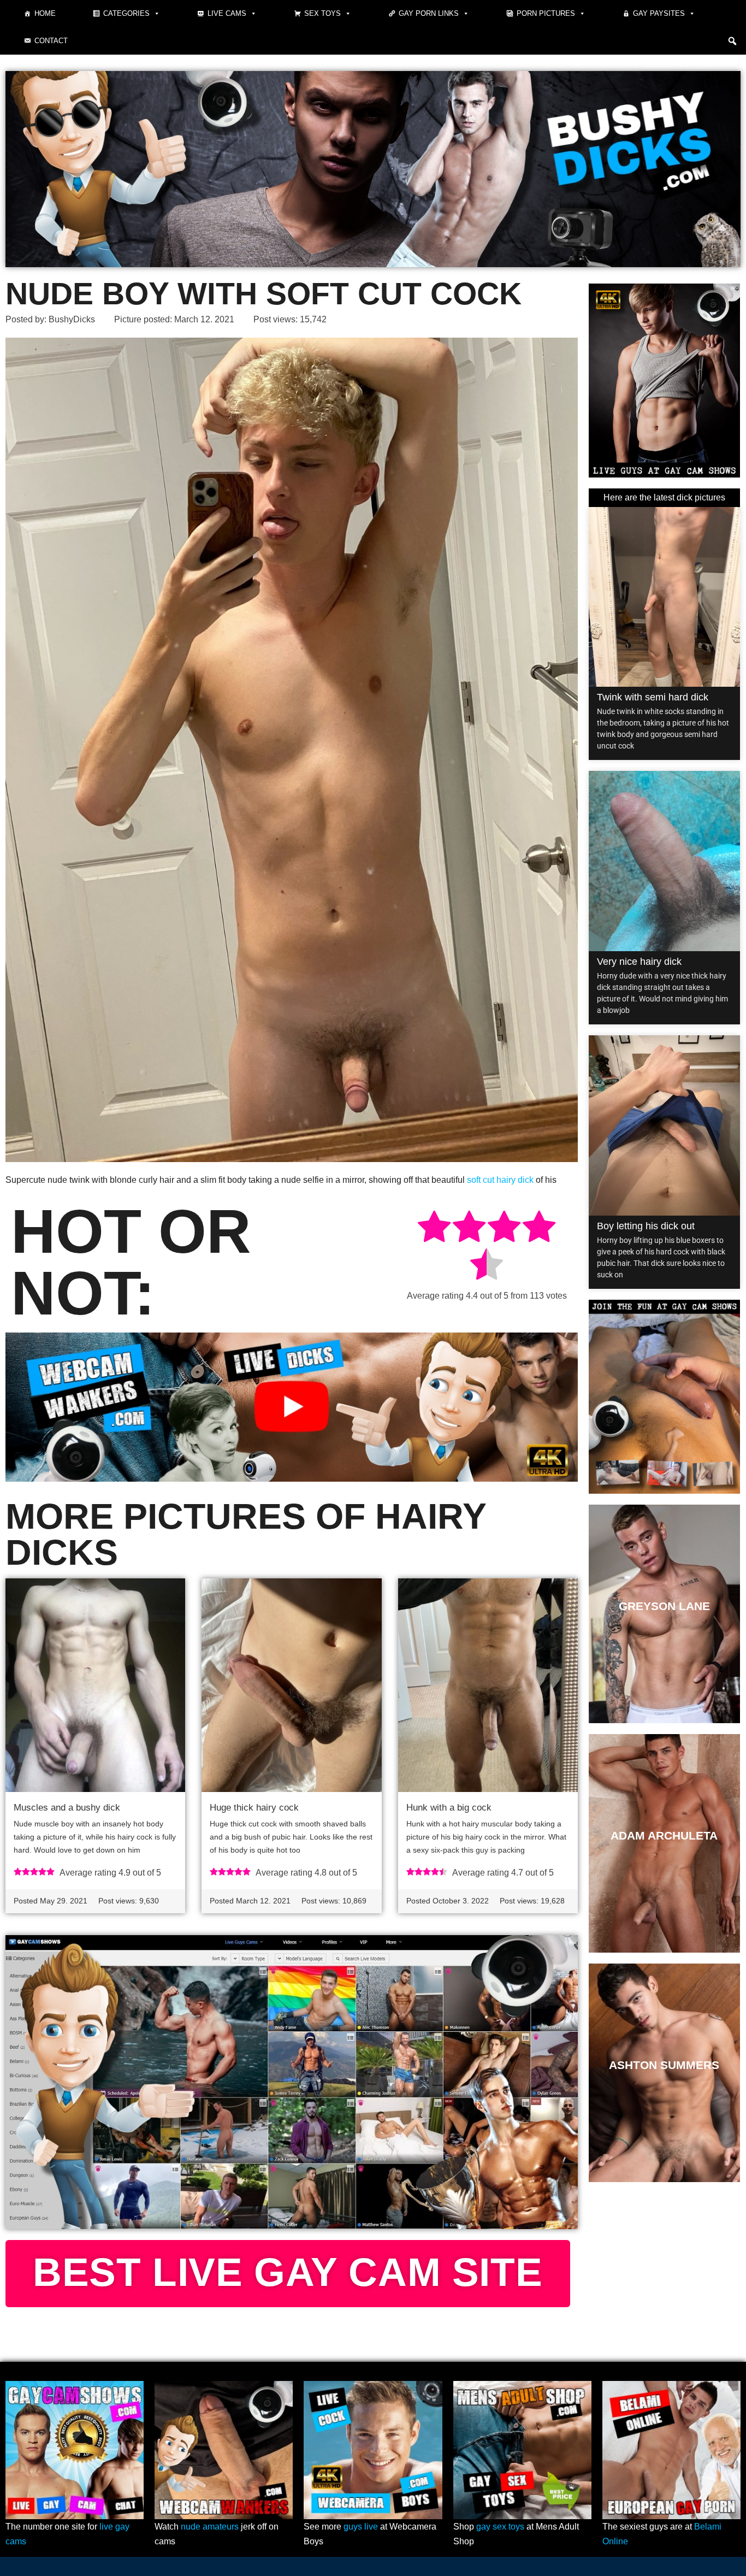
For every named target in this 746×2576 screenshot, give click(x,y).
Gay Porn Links (429, 13)
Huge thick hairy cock (254, 1808)
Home (45, 13)
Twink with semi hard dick (653, 697)
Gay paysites (659, 13)
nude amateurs (210, 2527)
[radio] (434, 1228)
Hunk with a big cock (449, 1808)
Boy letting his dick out (646, 1226)
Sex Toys (322, 13)
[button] (732, 41)
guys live (361, 2527)
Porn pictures (546, 13)
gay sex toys (500, 2527)
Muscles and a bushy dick (67, 1808)
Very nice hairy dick (639, 962)
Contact (51, 41)
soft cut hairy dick (500, 1180)
